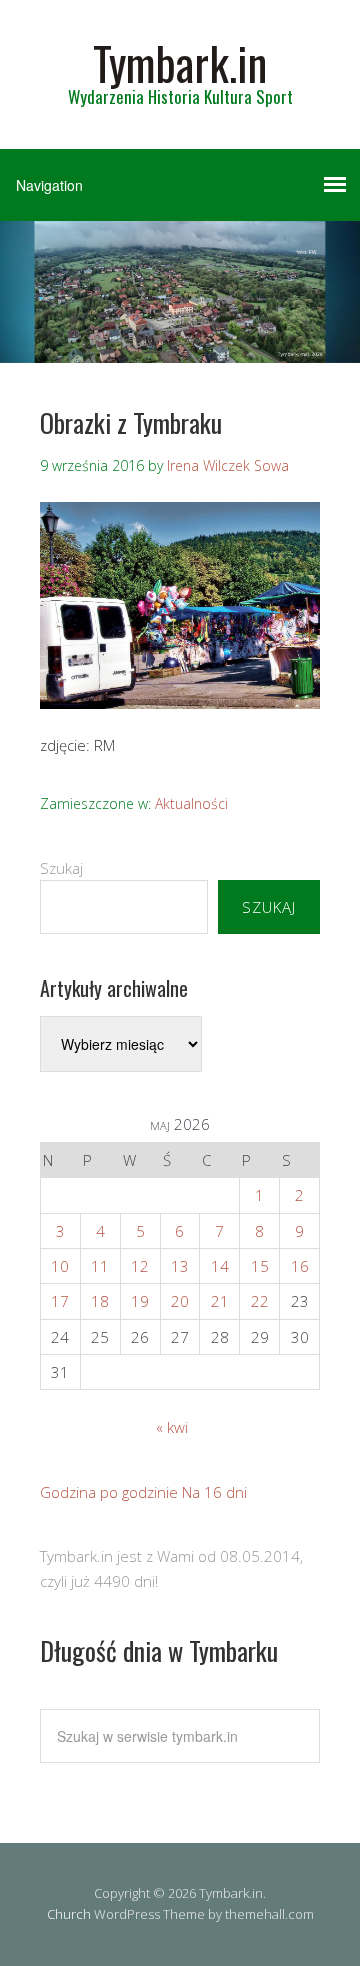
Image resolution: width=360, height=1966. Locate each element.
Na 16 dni (214, 1492)
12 (140, 1266)
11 (100, 1266)
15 (260, 1266)
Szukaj (61, 868)
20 (180, 1301)
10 (60, 1266)
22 (260, 1301)
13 (180, 1266)
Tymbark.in (180, 62)
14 (220, 1266)
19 (140, 1301)
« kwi (172, 1427)
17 (60, 1301)
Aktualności (191, 803)
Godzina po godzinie (109, 1492)
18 (100, 1301)
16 (300, 1266)
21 (220, 1301)
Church (69, 1914)
